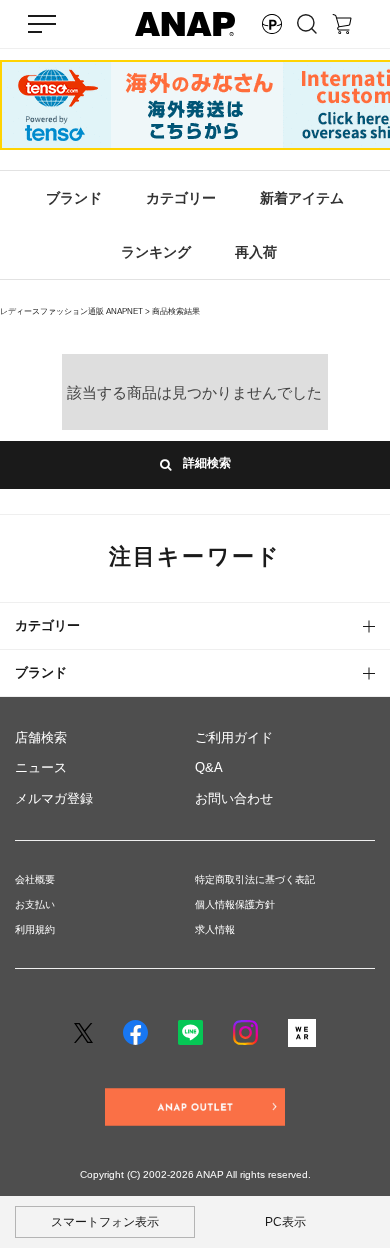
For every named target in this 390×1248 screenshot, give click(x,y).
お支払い (35, 904)
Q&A (209, 767)
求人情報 (215, 929)
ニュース (41, 767)
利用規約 (35, 929)
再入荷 (256, 252)
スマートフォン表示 (105, 1222)
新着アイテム (302, 198)
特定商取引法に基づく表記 (255, 879)
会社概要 (35, 879)
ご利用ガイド (234, 737)
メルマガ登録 (54, 798)
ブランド (74, 198)
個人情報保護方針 (235, 904)
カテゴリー (181, 198)
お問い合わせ (234, 798)
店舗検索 (41, 737)
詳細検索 (201, 464)
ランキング (156, 252)
